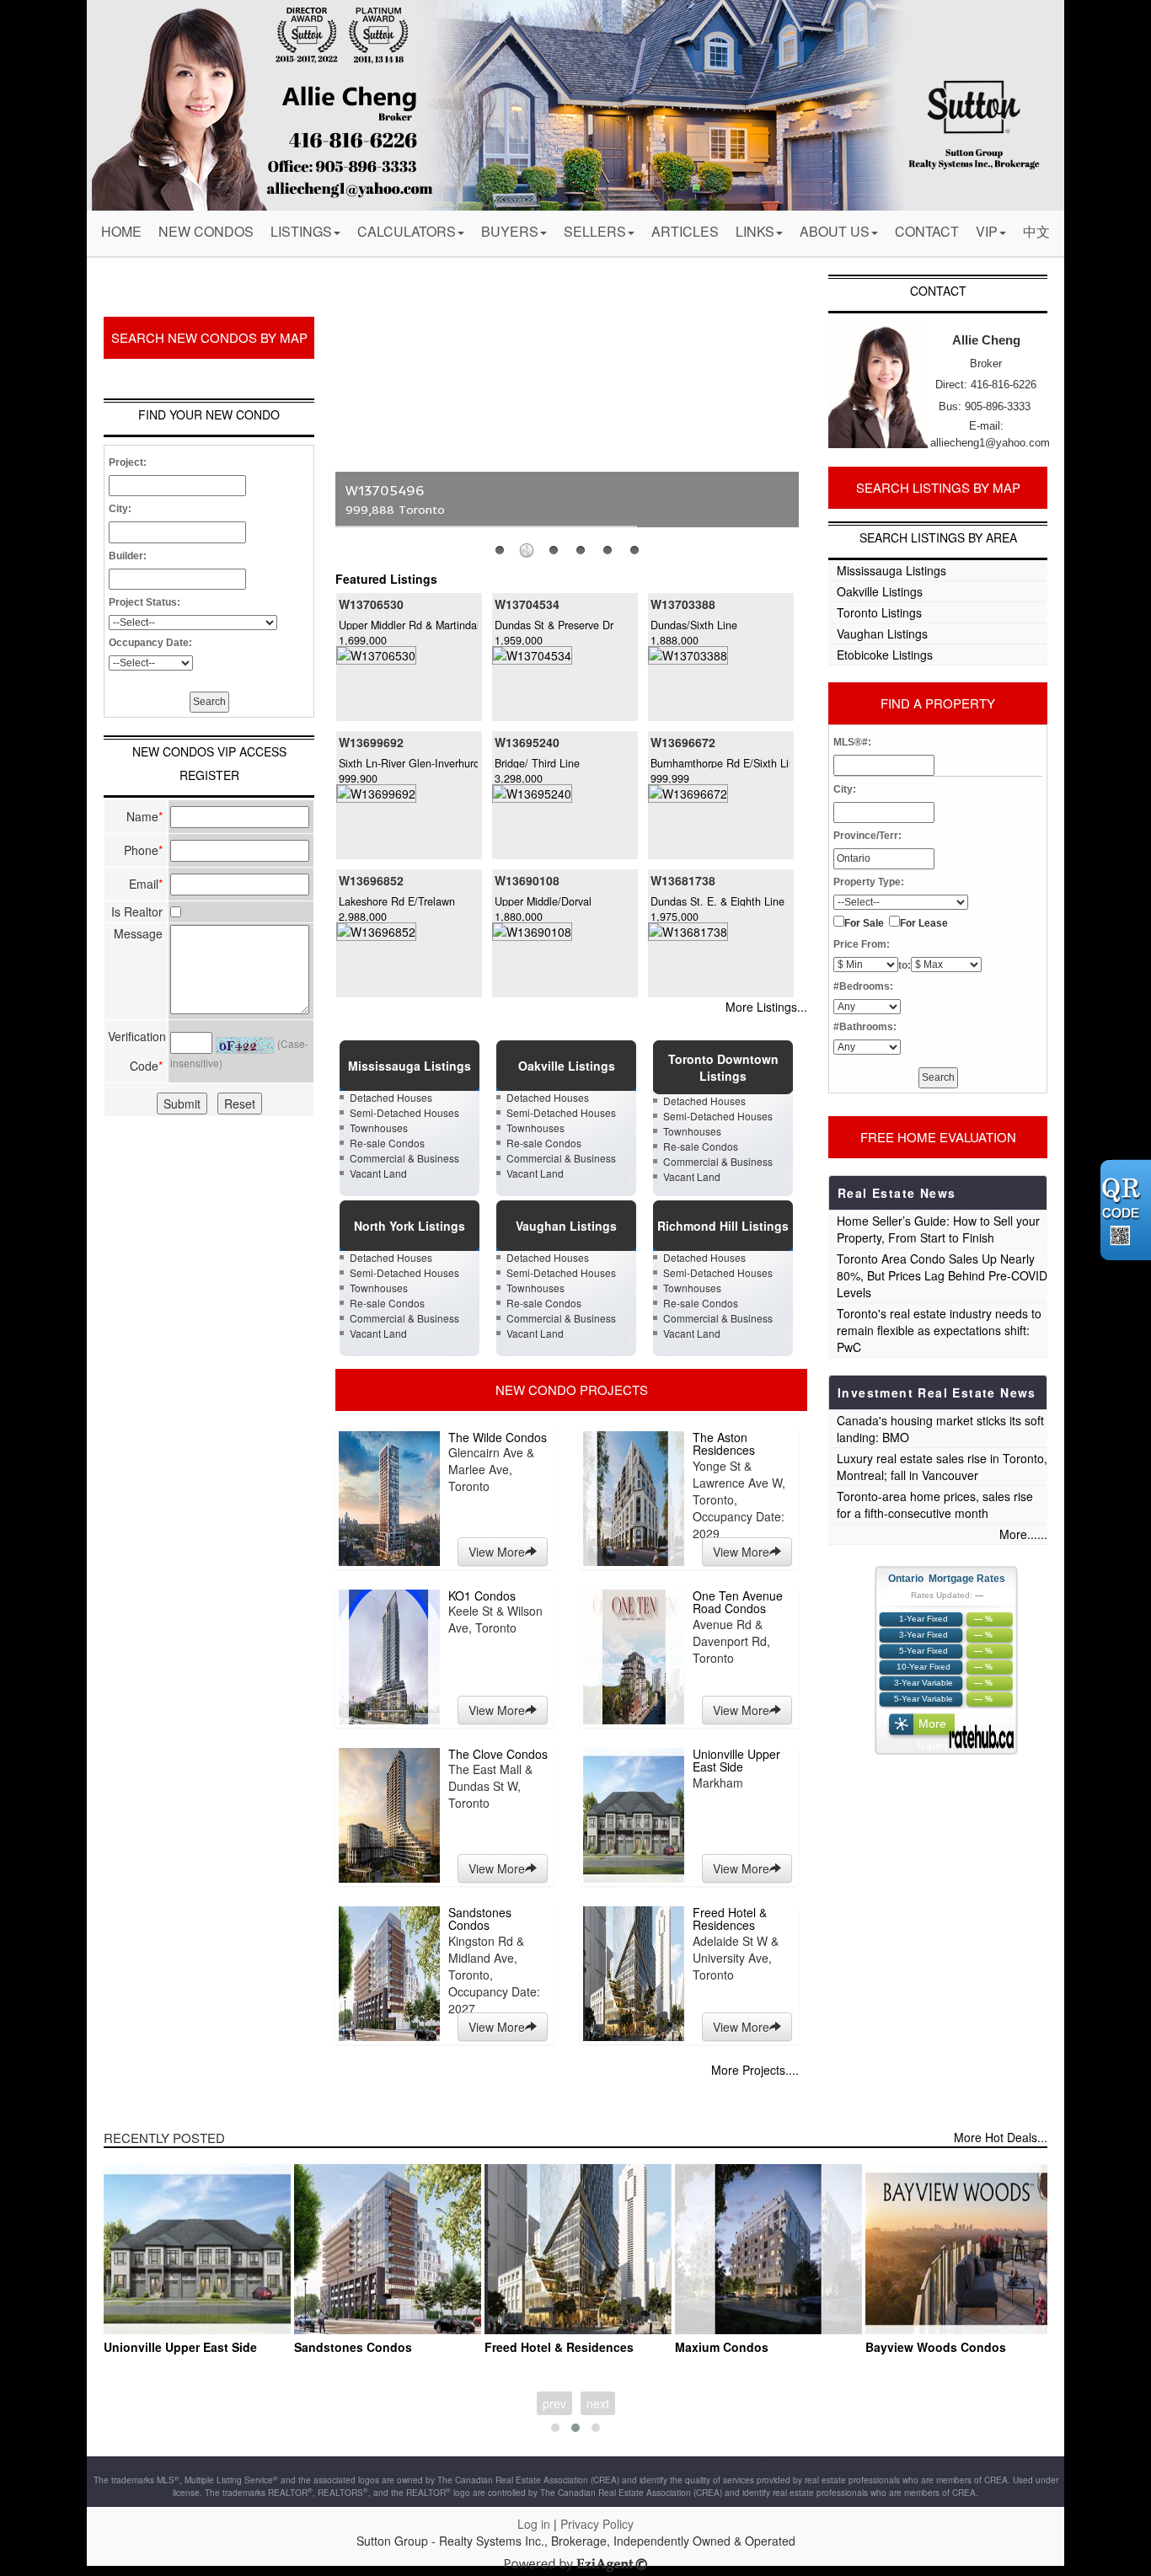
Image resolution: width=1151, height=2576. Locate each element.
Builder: (128, 556)
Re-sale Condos (387, 1143)
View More (497, 1552)
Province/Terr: (867, 836)
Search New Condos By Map (209, 337)
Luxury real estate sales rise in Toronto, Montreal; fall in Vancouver (942, 1467)
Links (755, 231)
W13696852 (371, 880)
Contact (927, 231)
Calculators (407, 231)
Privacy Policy (597, 2524)
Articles (685, 231)
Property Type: (869, 882)
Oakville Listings (880, 591)
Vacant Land (378, 1173)
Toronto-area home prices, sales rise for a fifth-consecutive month (935, 1504)
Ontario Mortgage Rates (947, 1579)
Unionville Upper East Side (180, 2347)
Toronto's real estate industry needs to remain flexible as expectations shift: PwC (939, 1330)
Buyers (510, 231)
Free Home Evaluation (938, 1137)
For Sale (864, 923)
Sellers (595, 231)
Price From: (862, 944)
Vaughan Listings (882, 633)
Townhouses (379, 1128)
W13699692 (371, 742)
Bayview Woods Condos (936, 2347)
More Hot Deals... (1001, 2137)
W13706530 (371, 604)
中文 (1036, 231)
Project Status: (145, 602)
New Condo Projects (572, 1390)
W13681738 (683, 880)
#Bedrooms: (863, 986)
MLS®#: (852, 742)
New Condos (206, 231)
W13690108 (527, 880)
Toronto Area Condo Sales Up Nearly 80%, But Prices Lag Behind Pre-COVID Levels (942, 1275)
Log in (534, 2524)
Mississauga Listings (891, 570)
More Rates (932, 1728)
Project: (128, 462)
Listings (301, 231)
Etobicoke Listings (885, 655)
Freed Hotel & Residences (559, 2347)
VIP (987, 231)
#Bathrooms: (865, 1027)
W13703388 (683, 604)
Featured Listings (386, 579)
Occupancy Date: (150, 643)
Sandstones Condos (353, 2347)
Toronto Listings (879, 612)
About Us (835, 231)
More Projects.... (755, 2070)
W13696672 (683, 742)
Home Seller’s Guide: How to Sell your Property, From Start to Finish (938, 1229)
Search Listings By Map (938, 487)
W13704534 (527, 604)
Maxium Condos (722, 2347)
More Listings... (766, 1007)
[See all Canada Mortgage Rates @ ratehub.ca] (981, 1737)
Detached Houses (391, 1097)
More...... (1023, 1534)
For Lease (924, 923)
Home (121, 231)
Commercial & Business (404, 1158)
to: (905, 965)
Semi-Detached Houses (404, 1112)
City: (120, 509)
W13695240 (527, 742)
